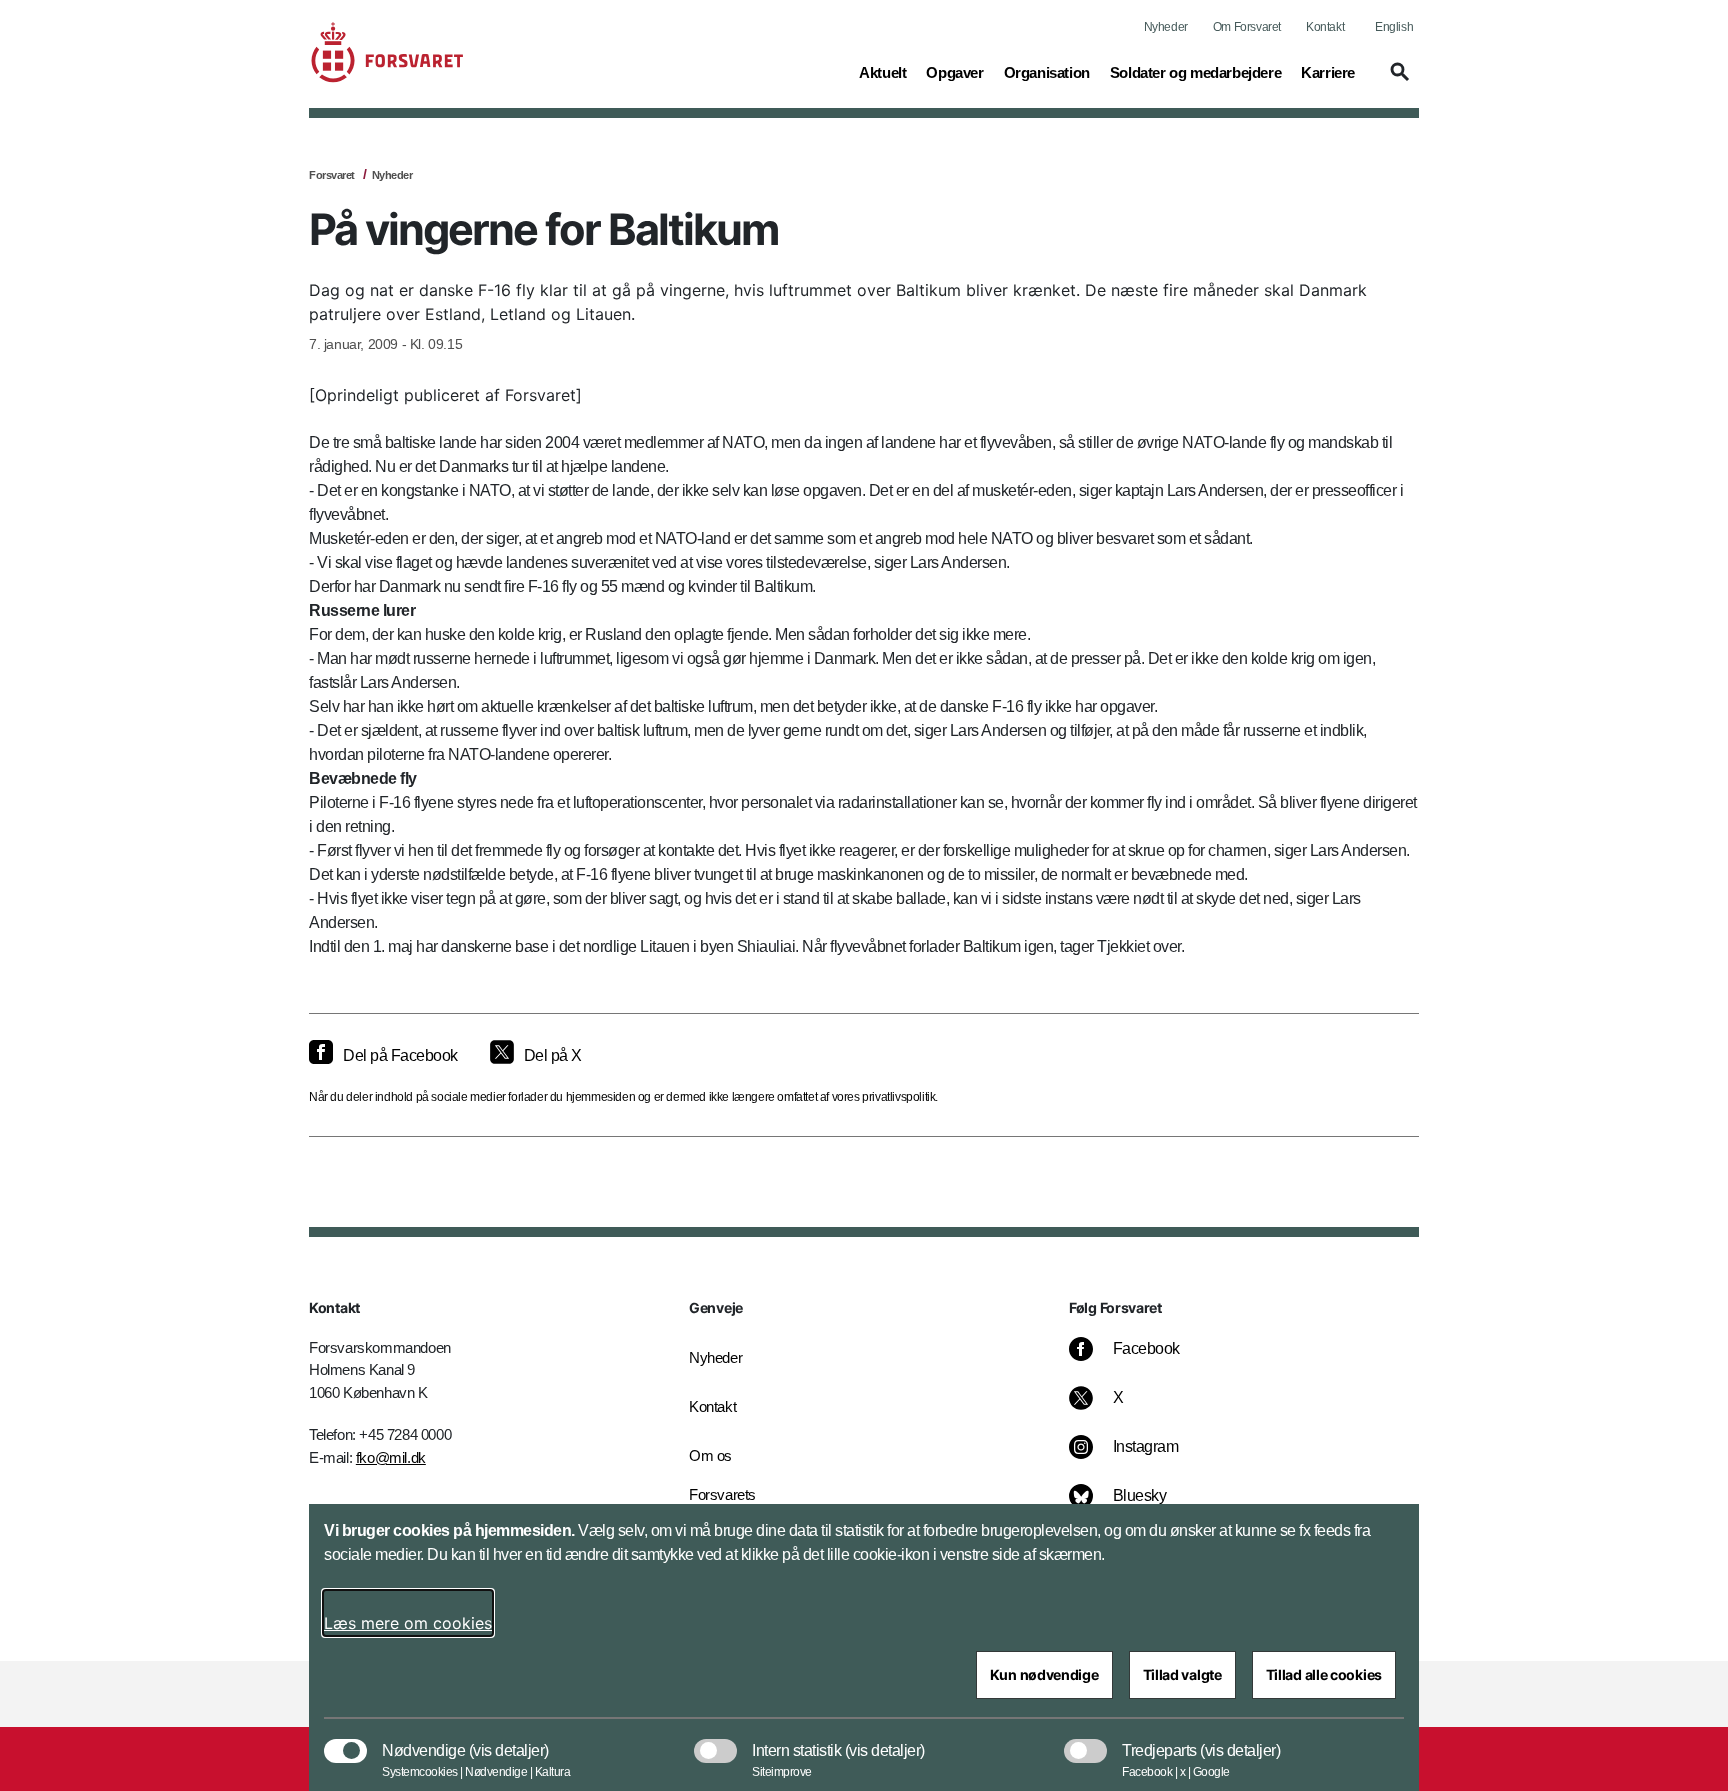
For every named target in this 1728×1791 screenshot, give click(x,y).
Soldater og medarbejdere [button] (1195, 72)
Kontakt (1325, 27)
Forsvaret (332, 175)
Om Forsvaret (1247, 27)
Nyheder (1166, 27)
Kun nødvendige (1044, 1674)
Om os (710, 1455)
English (1394, 27)
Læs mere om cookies (408, 1623)
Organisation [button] (1047, 72)
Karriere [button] (1328, 72)
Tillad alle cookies (1324, 1674)
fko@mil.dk (391, 1457)
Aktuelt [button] (882, 72)
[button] (1397, 81)
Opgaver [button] (954, 72)
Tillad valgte (1182, 1674)
